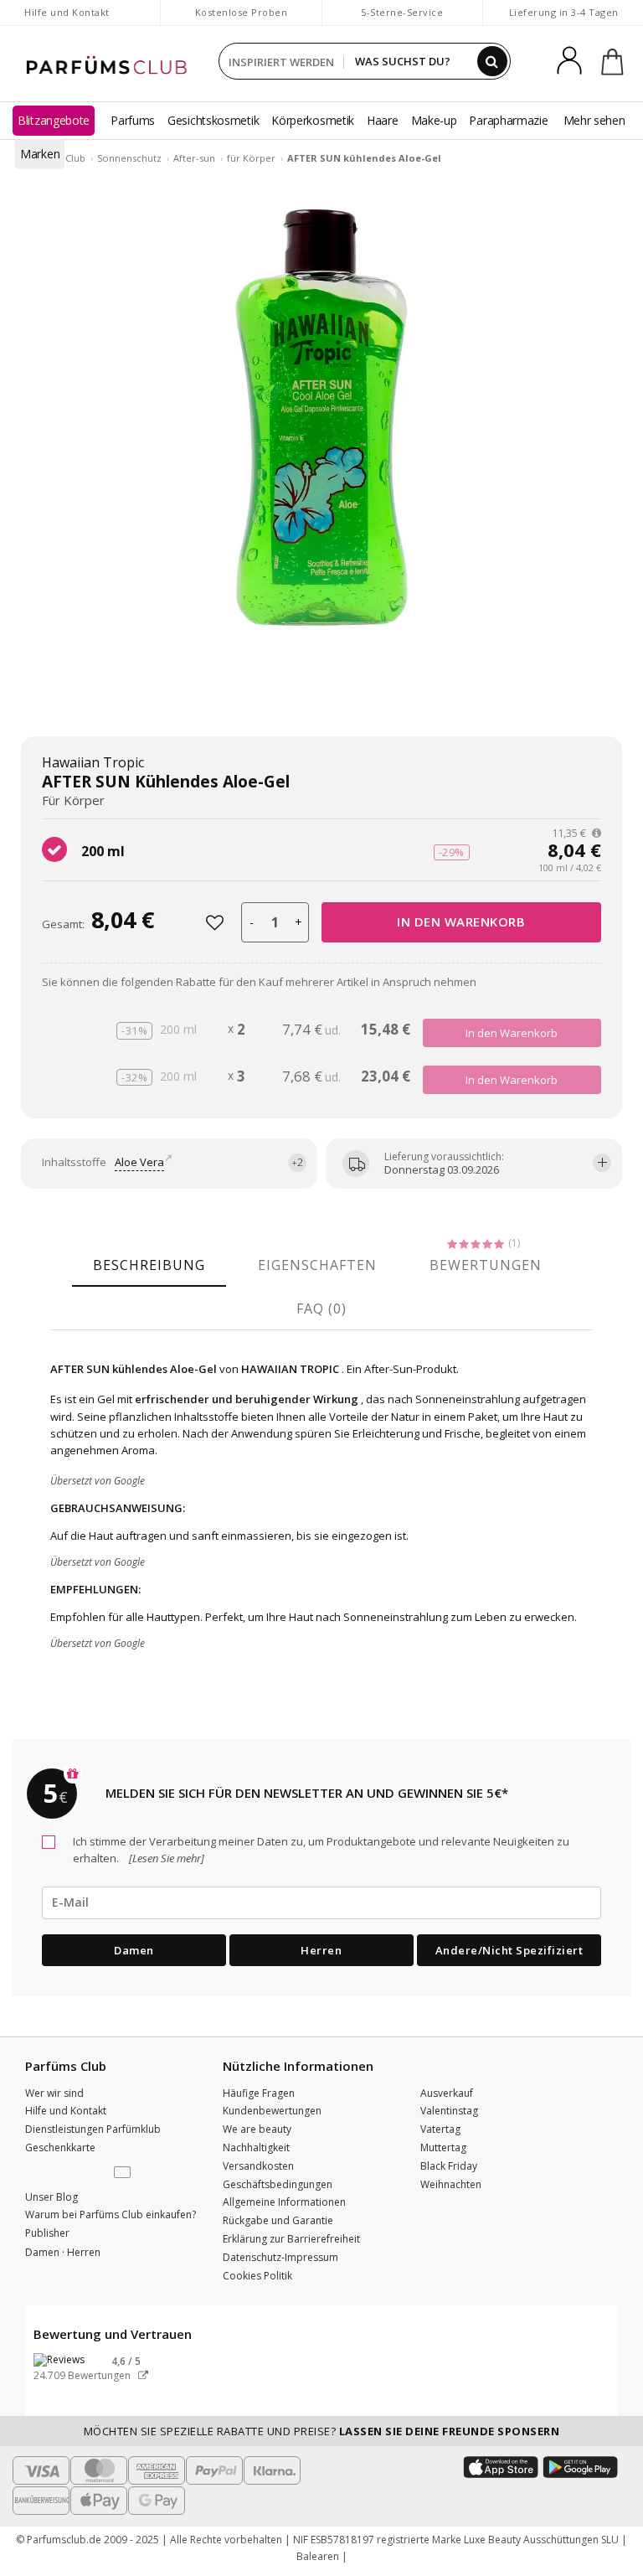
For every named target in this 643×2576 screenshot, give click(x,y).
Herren (321, 1950)
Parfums (133, 120)
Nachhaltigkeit (256, 2148)
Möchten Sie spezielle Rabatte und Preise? (322, 2431)
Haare (383, 120)
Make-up (434, 120)
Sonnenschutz (129, 158)
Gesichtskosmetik (213, 120)
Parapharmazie (508, 120)
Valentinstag (449, 2111)
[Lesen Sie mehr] (165, 1858)
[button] (124, 2173)
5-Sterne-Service (402, 12)
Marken (40, 154)
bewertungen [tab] (486, 1265)
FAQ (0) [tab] (321, 1309)
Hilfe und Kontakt (67, 12)
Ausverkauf (447, 2093)
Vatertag (440, 2129)
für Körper (251, 158)
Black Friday (449, 2166)
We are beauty (257, 2129)
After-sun (194, 158)
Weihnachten (451, 2184)
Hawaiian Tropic (93, 762)
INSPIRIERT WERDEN (281, 62)
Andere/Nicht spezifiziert (509, 1950)
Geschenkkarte (60, 2148)
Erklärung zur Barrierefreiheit (291, 2239)
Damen (134, 1950)
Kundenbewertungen (272, 2111)
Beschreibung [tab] (149, 1265)
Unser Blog (51, 2197)
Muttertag (443, 2148)
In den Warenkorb (461, 921)
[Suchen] (492, 61)
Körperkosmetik (313, 120)
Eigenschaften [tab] (317, 1265)
